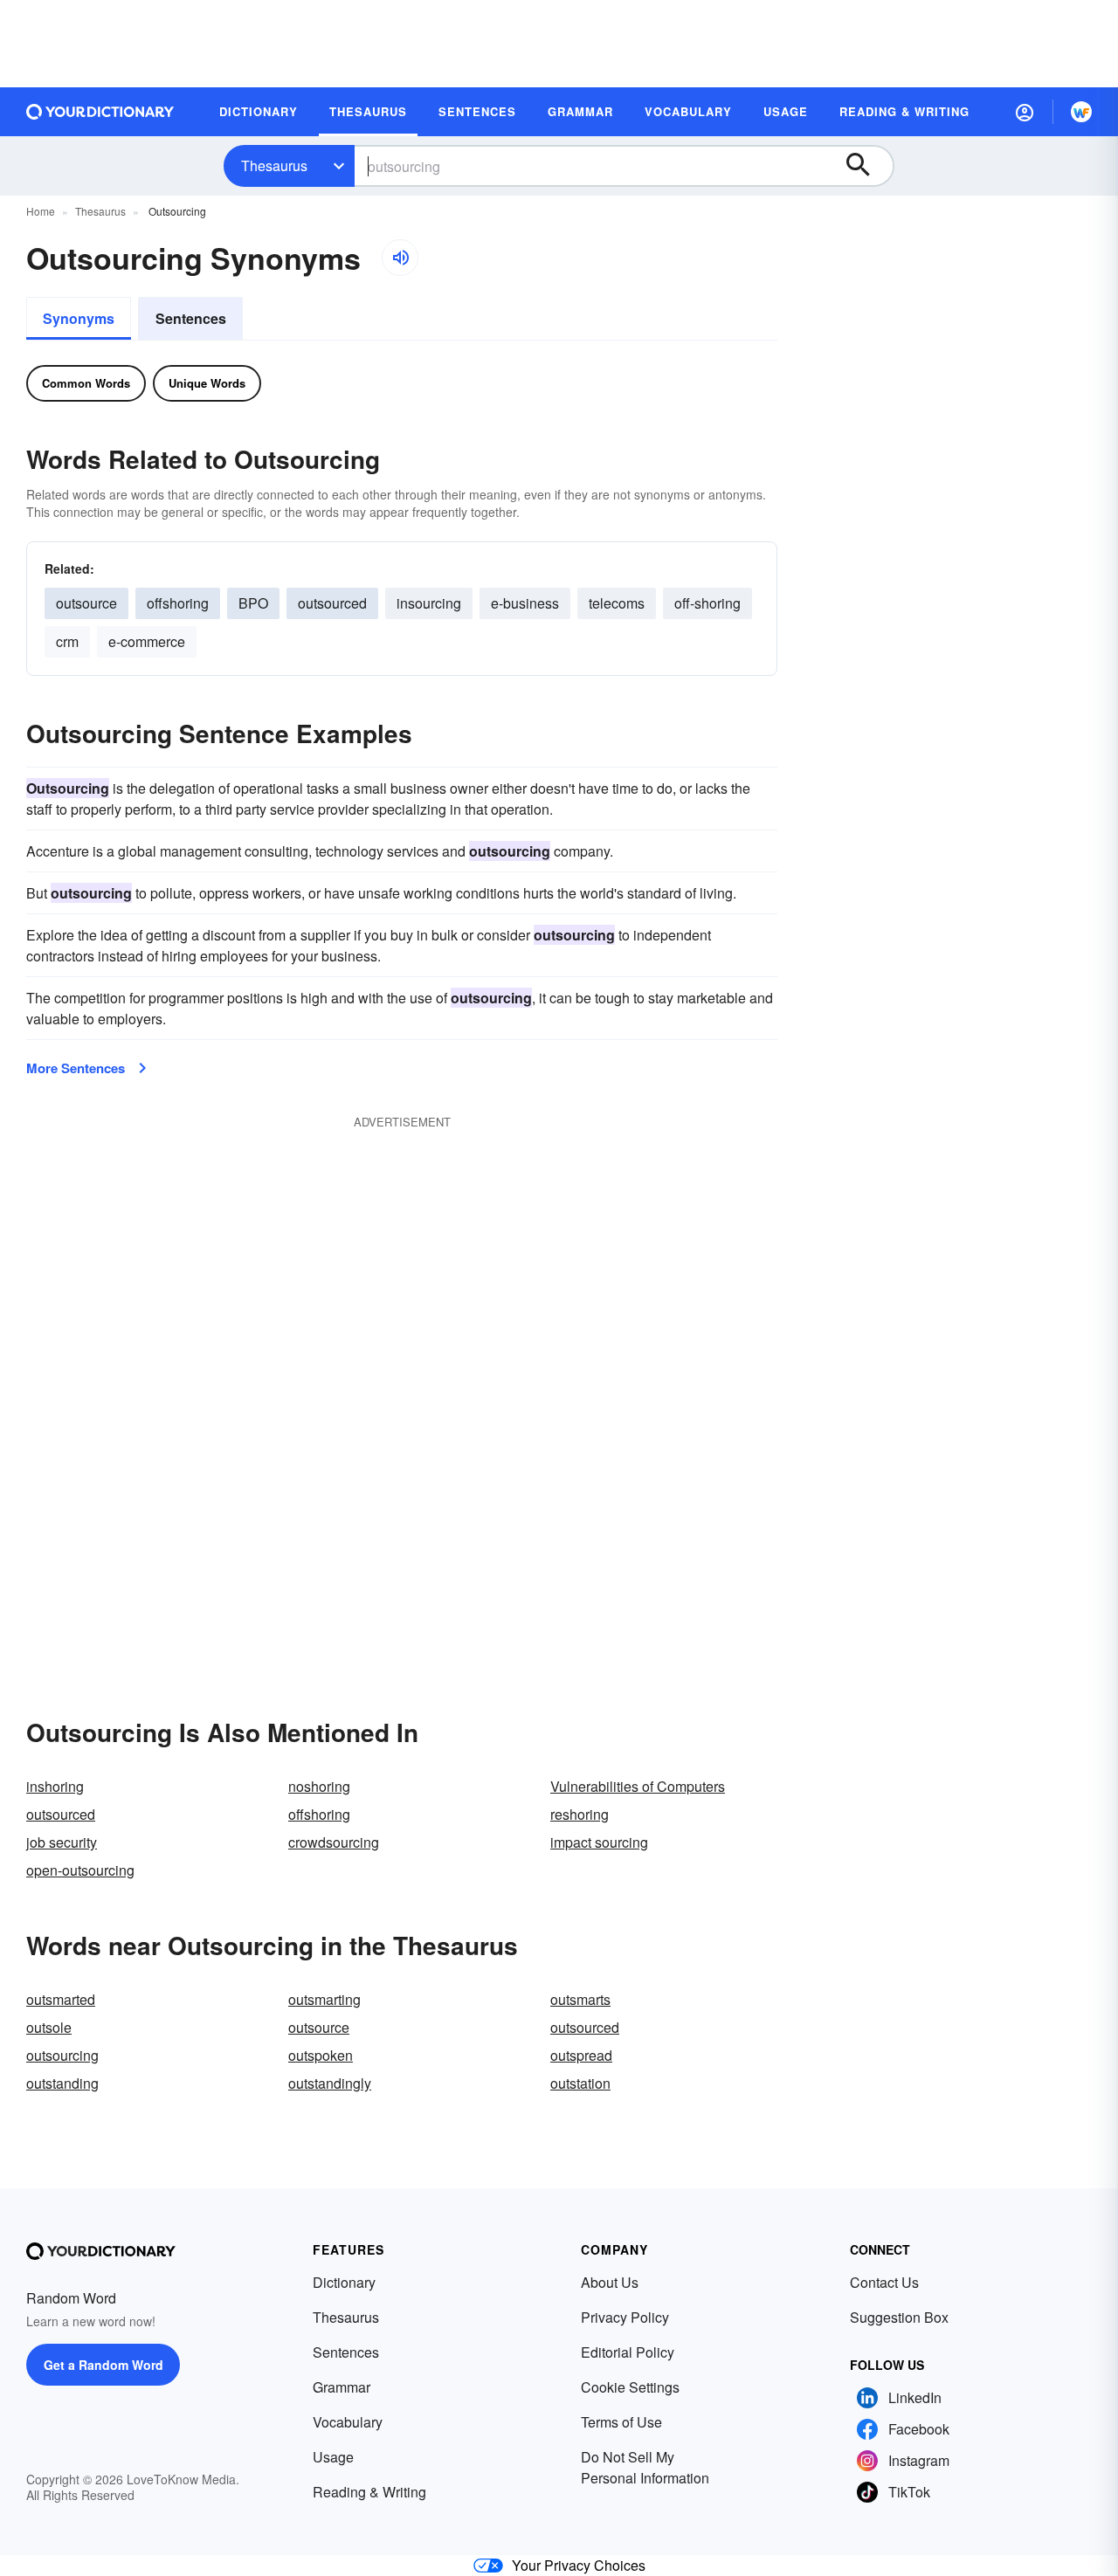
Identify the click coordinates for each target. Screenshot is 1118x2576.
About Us (610, 2282)
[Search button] (866, 166)
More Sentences (76, 1068)
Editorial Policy (628, 2352)
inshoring (55, 1786)
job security (62, 1842)
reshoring (580, 1814)
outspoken (321, 2055)
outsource (86, 603)
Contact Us (884, 2282)
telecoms (617, 603)
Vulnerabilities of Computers (638, 1786)
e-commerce (147, 641)
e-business (525, 603)
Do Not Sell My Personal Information (645, 2467)
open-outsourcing (80, 1870)
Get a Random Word (104, 2365)
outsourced (332, 603)
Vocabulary (348, 2422)
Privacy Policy (625, 2317)
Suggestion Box (899, 2317)
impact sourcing (599, 1842)
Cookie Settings (630, 2387)
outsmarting (324, 1999)
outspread (581, 2055)
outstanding (62, 2083)
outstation (580, 2083)
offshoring (178, 603)
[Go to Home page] (100, 112)
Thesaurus (274, 165)
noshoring (319, 1786)
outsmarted (61, 1999)
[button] (1025, 112)
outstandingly (330, 2083)
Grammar (342, 2387)
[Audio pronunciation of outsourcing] (400, 258)
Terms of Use (621, 2422)
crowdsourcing (334, 1842)
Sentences (191, 318)
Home (41, 211)
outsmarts (580, 1999)
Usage (333, 2457)
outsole (49, 2027)
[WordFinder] (1081, 112)
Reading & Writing (369, 2492)
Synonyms (79, 318)
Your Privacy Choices (579, 2565)
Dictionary (344, 2282)
